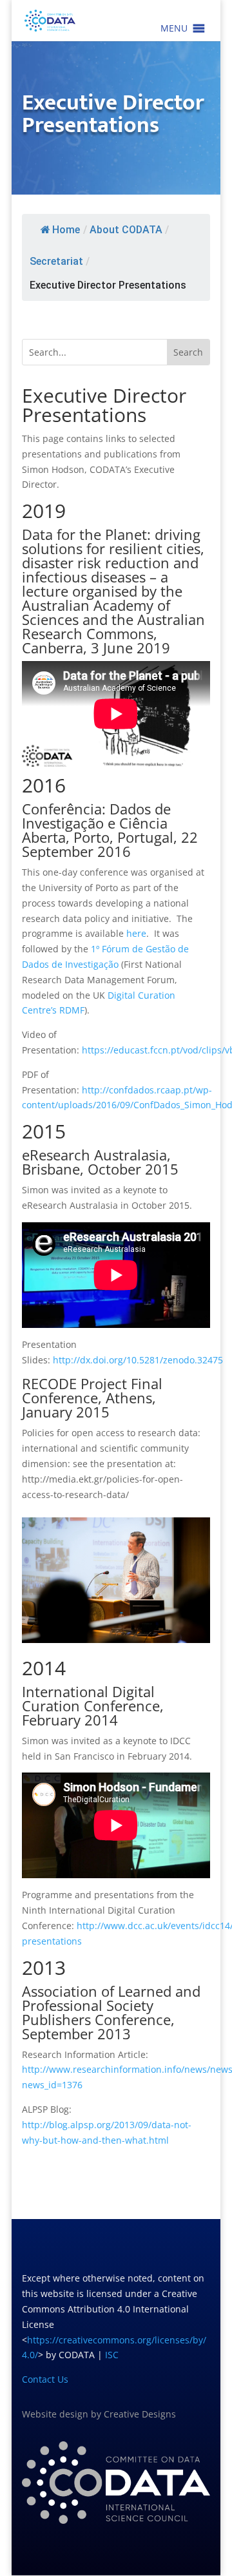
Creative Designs (140, 2414)
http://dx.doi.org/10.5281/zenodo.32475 (138, 1360)
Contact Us (45, 2379)
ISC (112, 2355)
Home (66, 230)
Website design (55, 2414)
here (136, 933)
